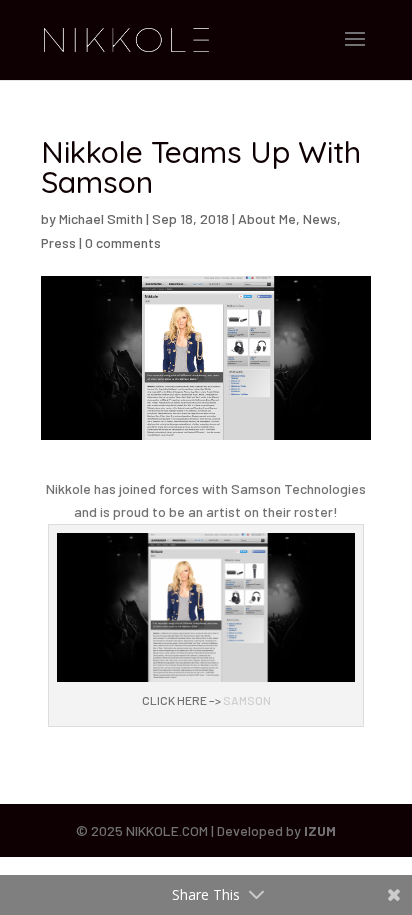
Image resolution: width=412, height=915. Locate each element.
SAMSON (247, 700)
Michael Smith (101, 218)
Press (58, 242)
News (320, 218)
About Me (267, 218)
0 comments (123, 242)
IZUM (320, 830)
